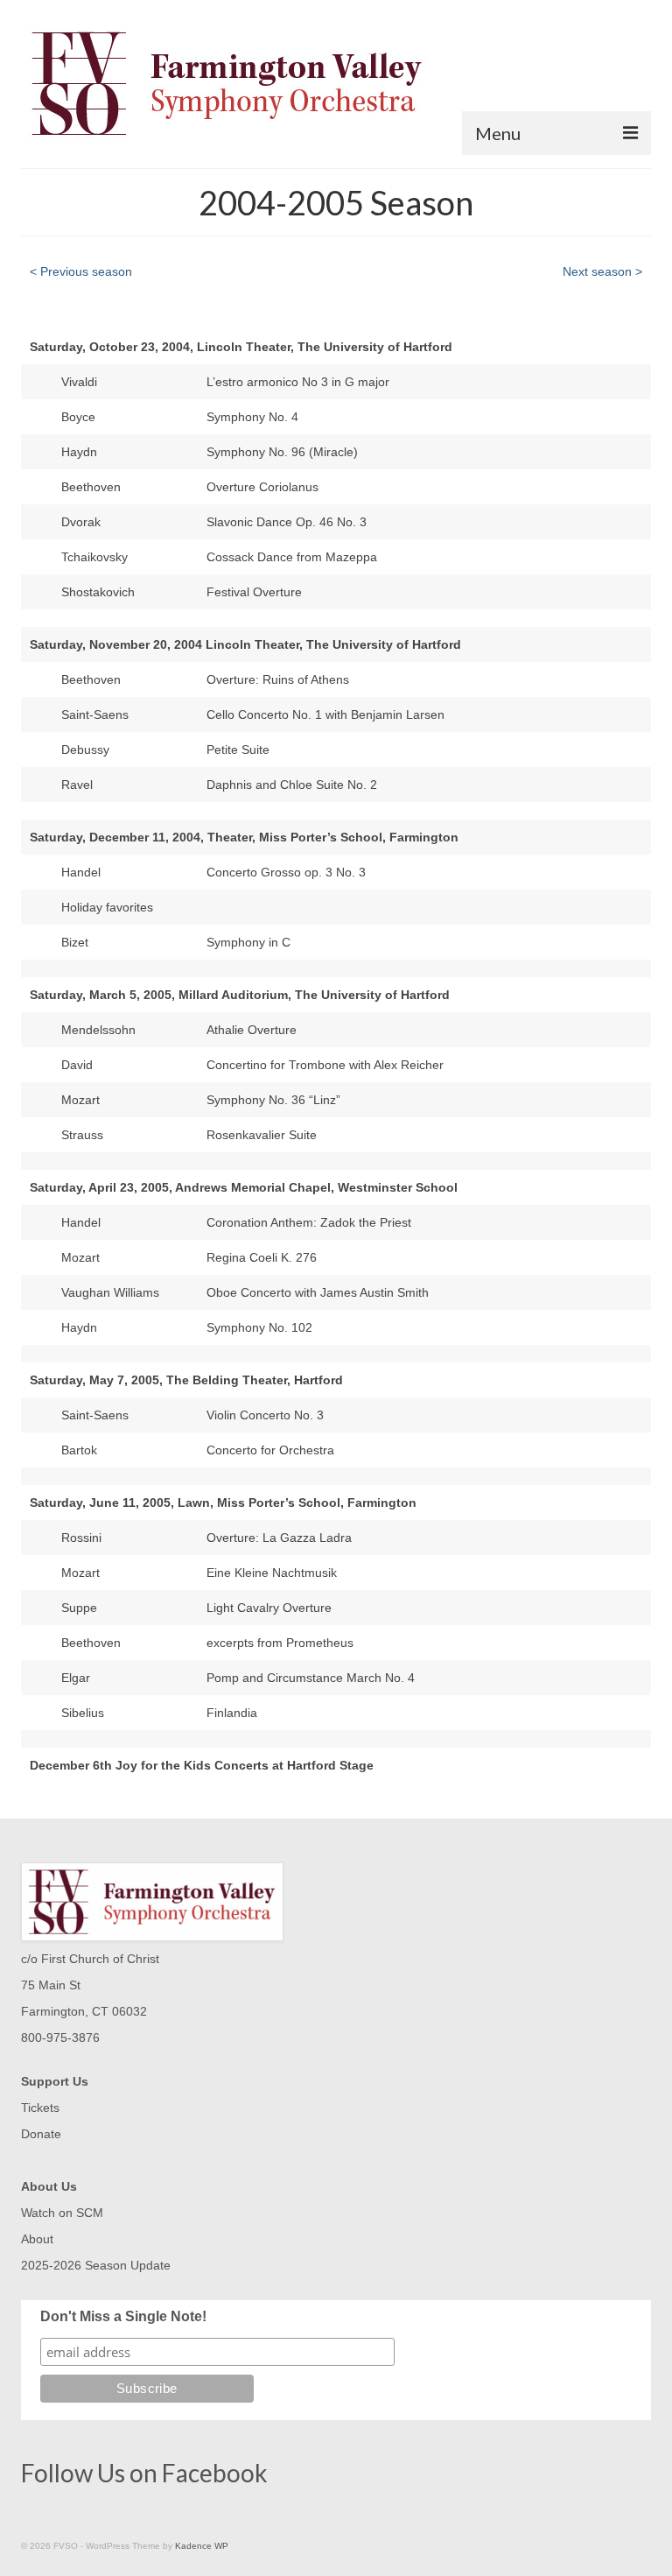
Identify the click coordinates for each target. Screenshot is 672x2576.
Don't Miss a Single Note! (123, 2316)
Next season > (602, 271)
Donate (41, 2134)
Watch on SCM (62, 2213)
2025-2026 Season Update (96, 2265)
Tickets (40, 2108)
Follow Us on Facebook (144, 2473)
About (37, 2239)
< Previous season (81, 271)
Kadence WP (202, 2546)
